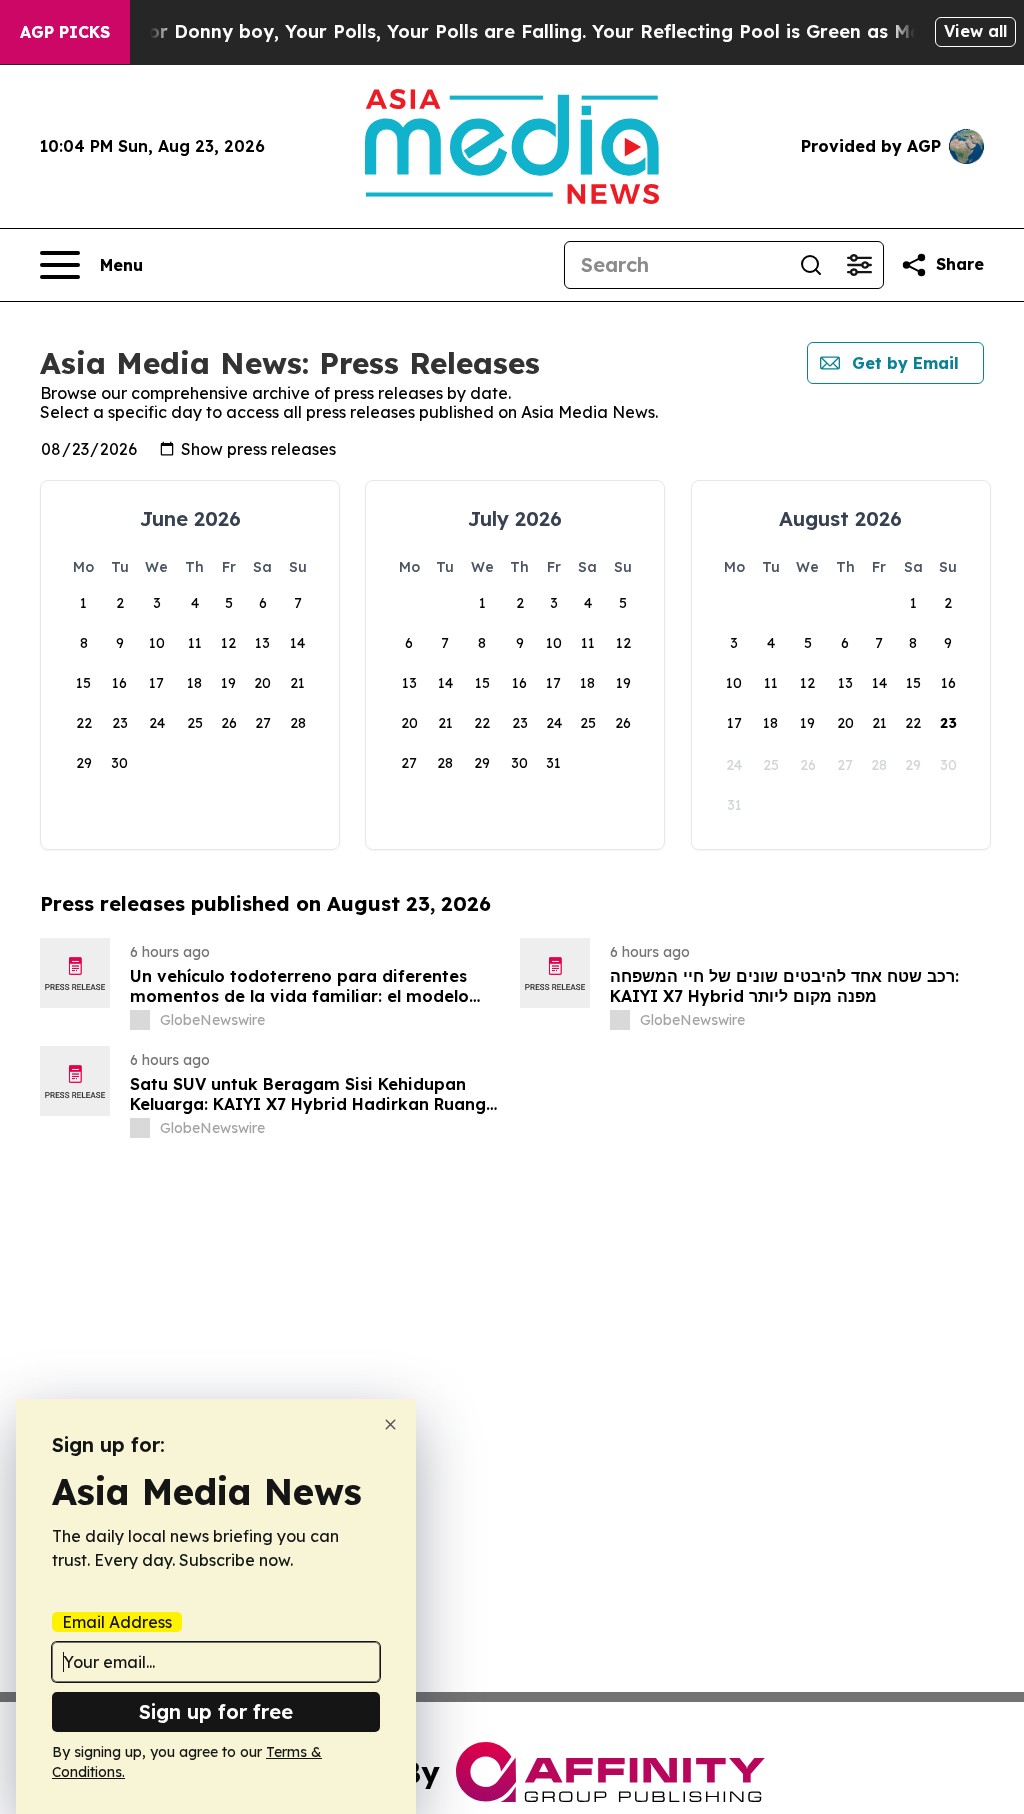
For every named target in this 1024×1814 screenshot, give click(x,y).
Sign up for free (216, 1711)
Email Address (117, 1622)
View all (975, 31)
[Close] (390, 1424)
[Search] (811, 265)
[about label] (140, 1020)
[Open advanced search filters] (859, 265)
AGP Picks (65, 32)
